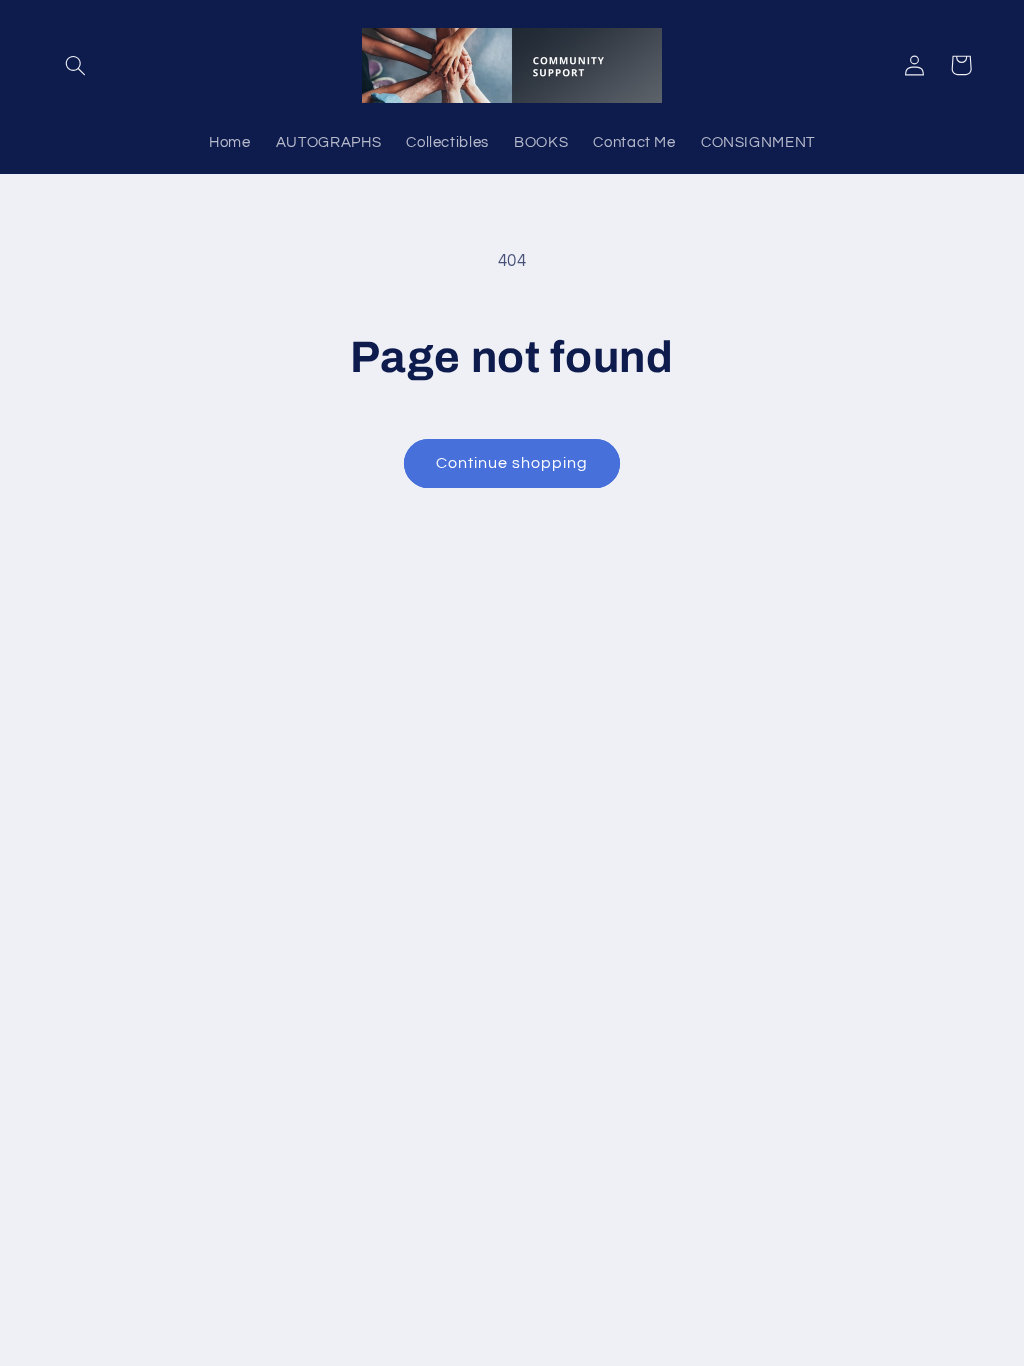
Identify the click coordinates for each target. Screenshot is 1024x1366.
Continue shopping (512, 463)
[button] (76, 65)
